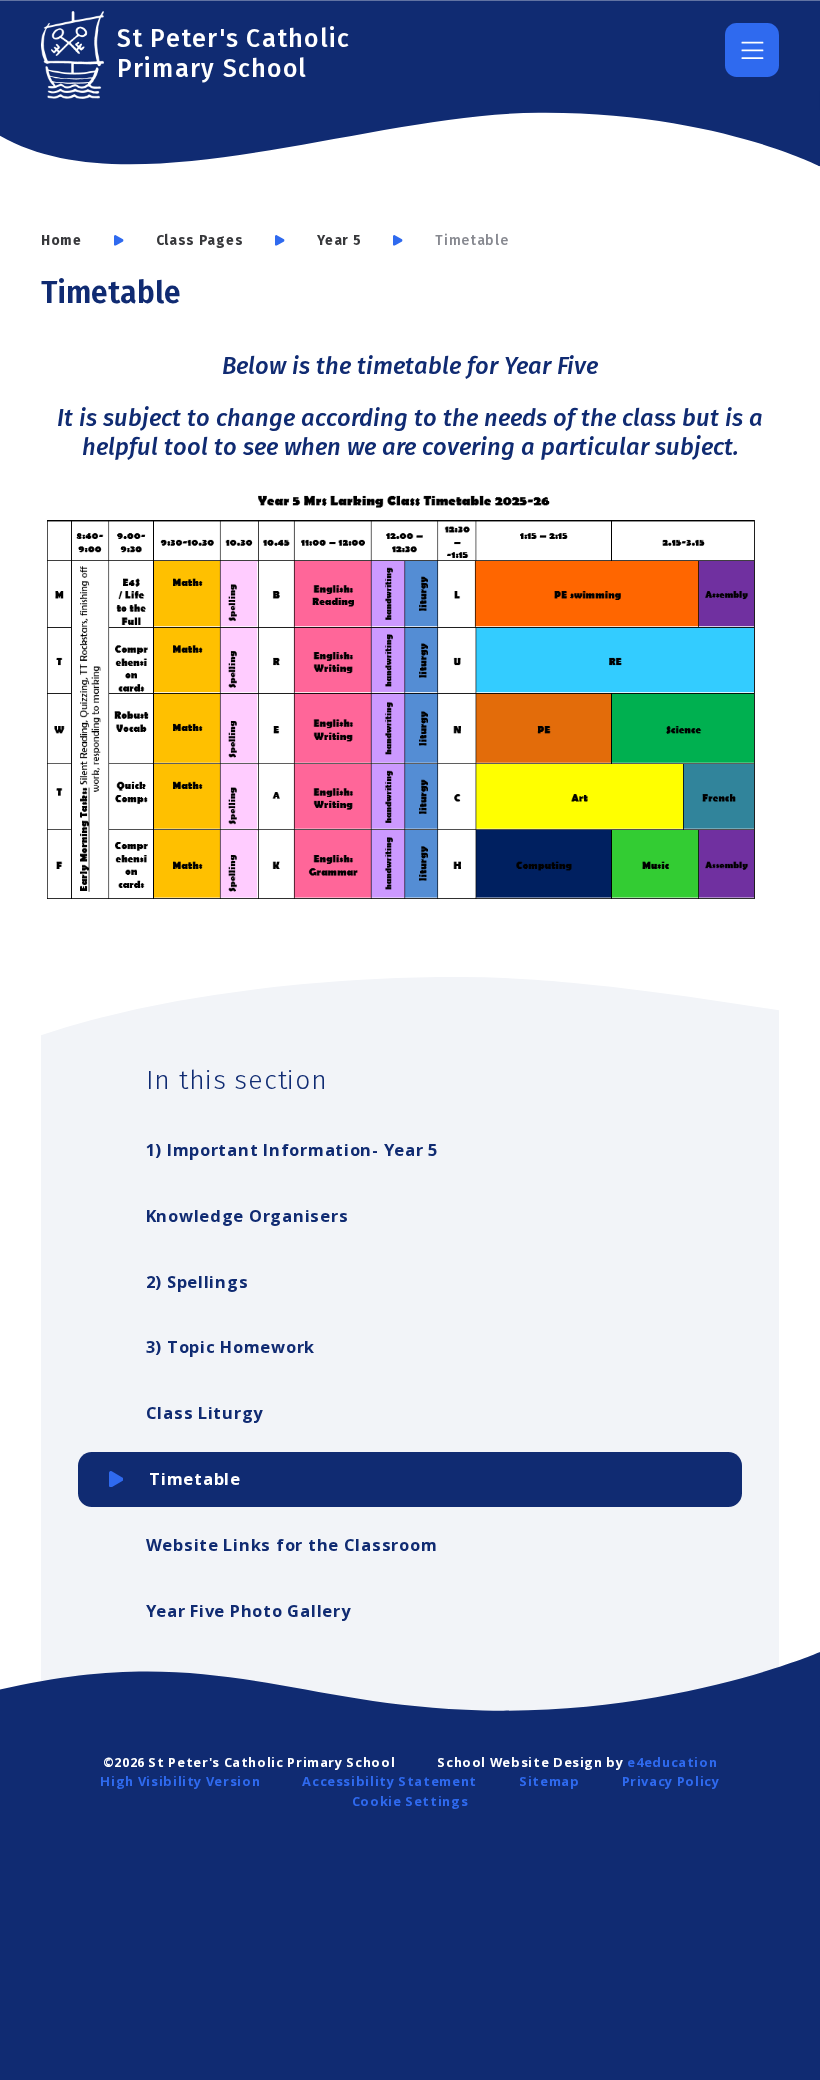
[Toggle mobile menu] (752, 50)
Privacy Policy (671, 1781)
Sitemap (549, 1781)
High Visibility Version (180, 1781)
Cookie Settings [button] (410, 1801)
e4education (672, 1762)
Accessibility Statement (389, 1781)
